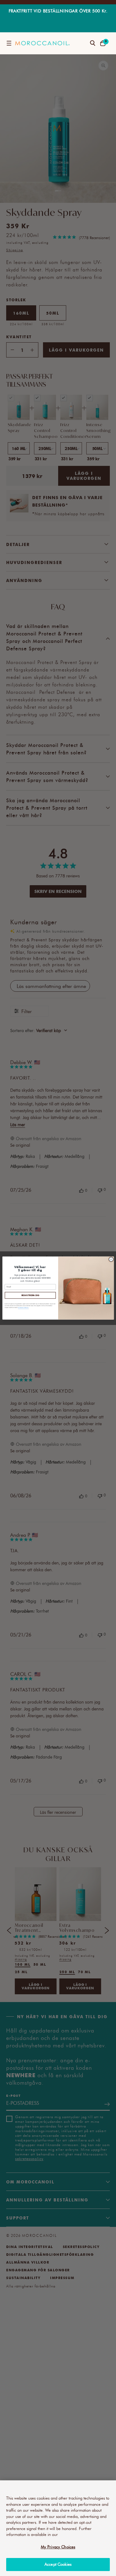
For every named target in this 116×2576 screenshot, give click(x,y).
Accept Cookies (58, 2564)
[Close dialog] (111, 1259)
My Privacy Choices (58, 2547)
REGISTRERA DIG (30, 1295)
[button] (9, 43)
